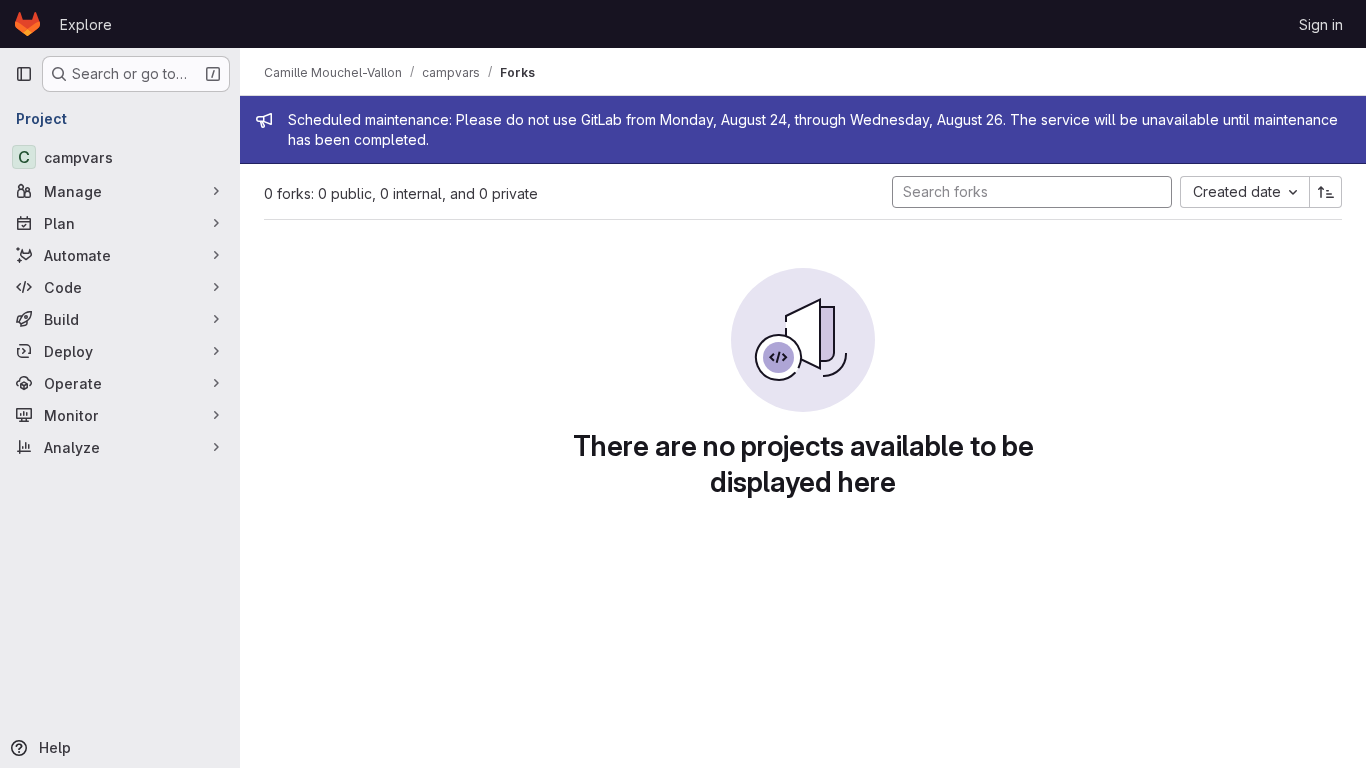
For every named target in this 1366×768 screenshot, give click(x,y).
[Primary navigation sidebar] (24, 74)
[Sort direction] (1326, 192)
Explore (86, 24)
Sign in (1321, 24)
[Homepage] (27, 24)
